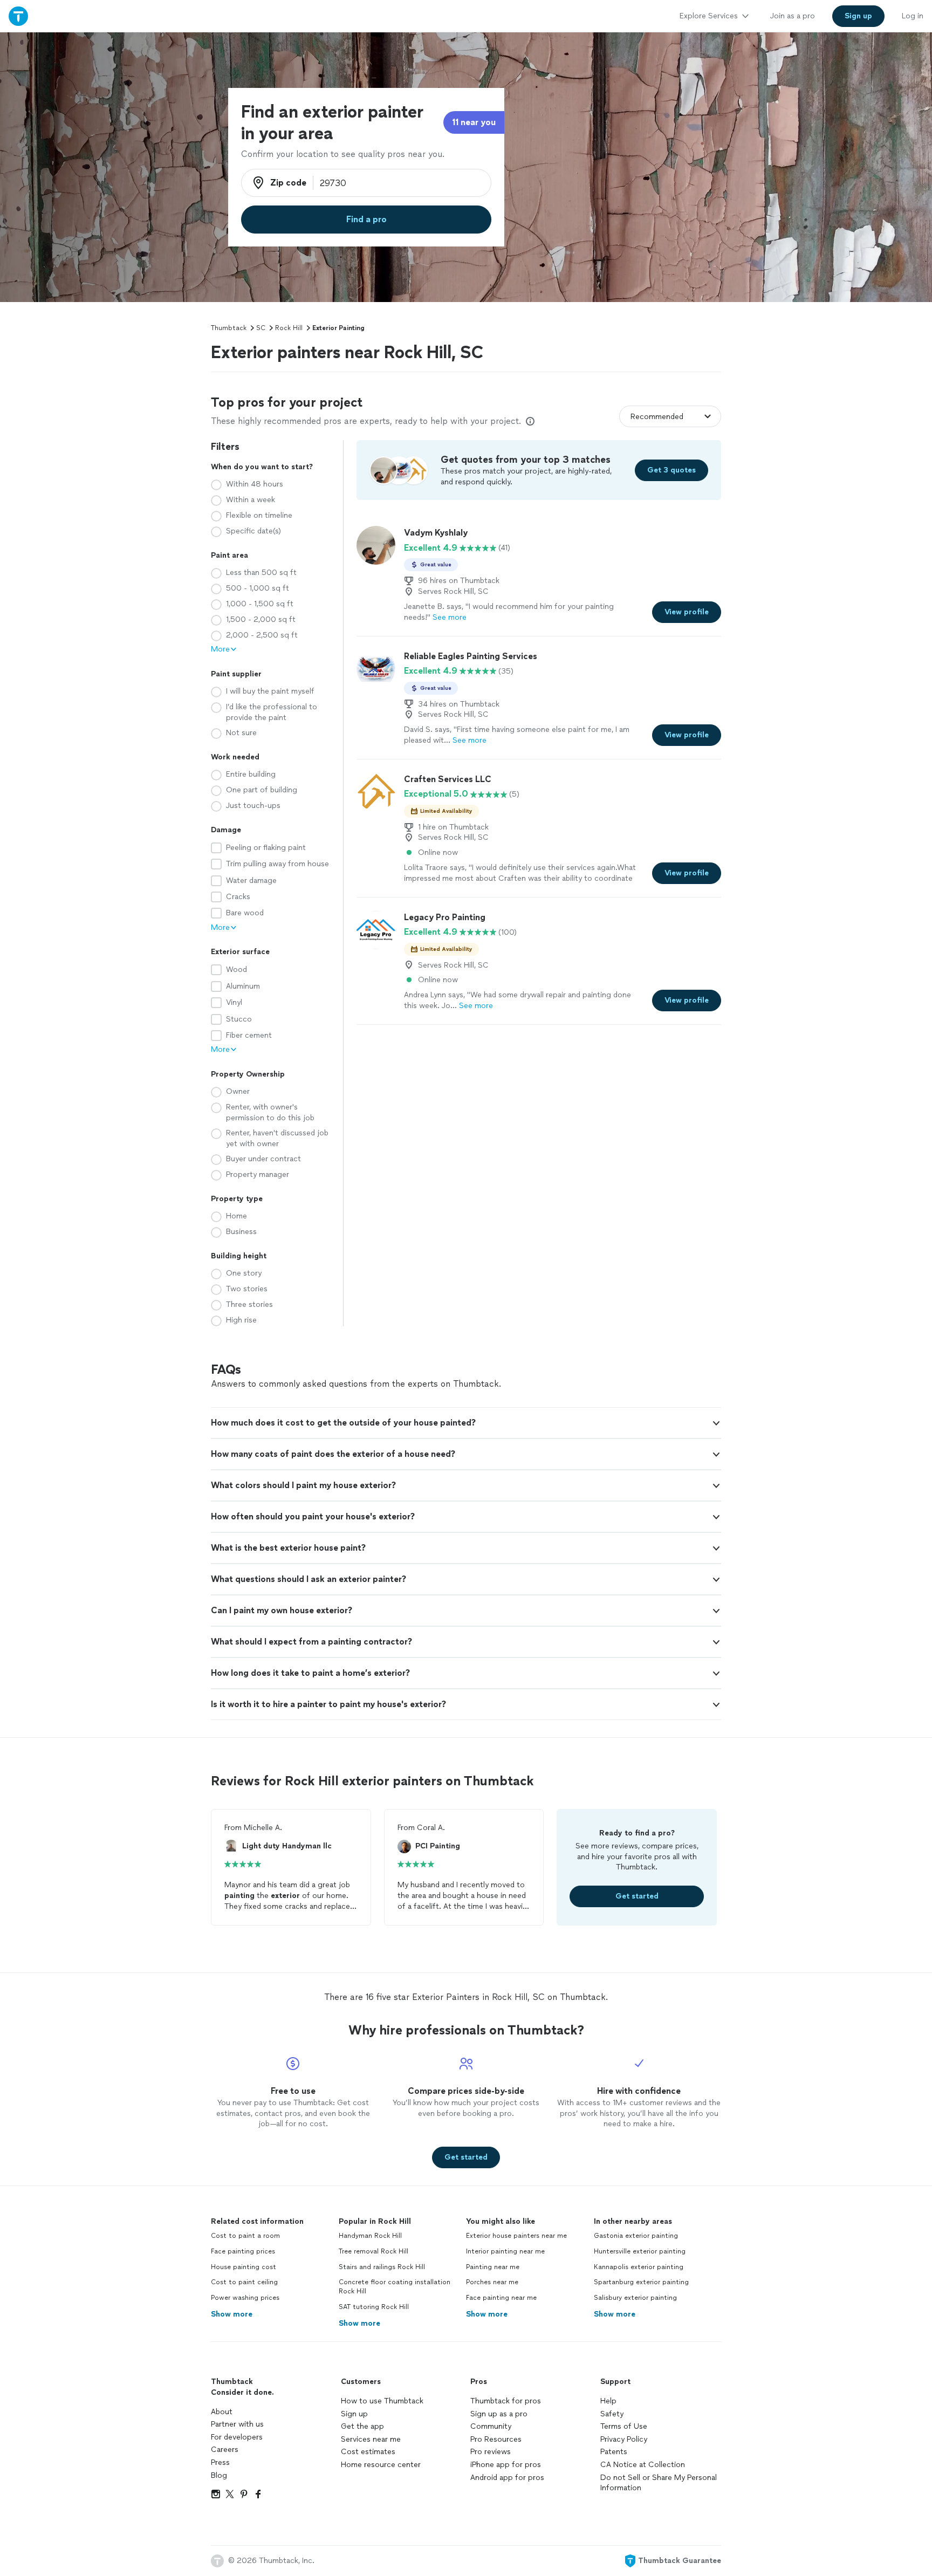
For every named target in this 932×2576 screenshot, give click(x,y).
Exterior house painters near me (516, 2236)
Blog (219, 2475)
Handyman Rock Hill (370, 2236)
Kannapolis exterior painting (639, 2267)
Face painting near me (501, 2298)
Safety (612, 2414)
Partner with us (237, 2424)
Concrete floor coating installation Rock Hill (395, 2287)
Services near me (371, 2439)
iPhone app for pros (506, 2465)
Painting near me (493, 2267)
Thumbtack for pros (506, 2401)
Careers (225, 2450)
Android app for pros (507, 2478)
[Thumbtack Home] (18, 16)
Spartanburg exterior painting (641, 2282)
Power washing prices (245, 2298)
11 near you (474, 122)
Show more (232, 2314)
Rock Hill (289, 328)
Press (220, 2462)
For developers (237, 2437)
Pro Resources (496, 2439)
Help (608, 2401)
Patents (614, 2452)
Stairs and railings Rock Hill (382, 2267)
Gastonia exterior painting (636, 2236)
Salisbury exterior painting (635, 2298)
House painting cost (244, 2267)
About (222, 2412)
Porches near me (492, 2282)
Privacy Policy (624, 2439)
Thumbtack (229, 328)
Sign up (354, 2414)
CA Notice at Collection (643, 2465)
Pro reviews (491, 2452)
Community (491, 2426)
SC (261, 328)
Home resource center (381, 2465)
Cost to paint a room (245, 2236)
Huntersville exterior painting (640, 2251)
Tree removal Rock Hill (374, 2251)
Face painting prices (243, 2251)
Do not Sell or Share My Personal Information (659, 2483)
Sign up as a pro (499, 2414)
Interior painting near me (505, 2251)
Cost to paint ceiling (244, 2282)
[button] (466, 1423)
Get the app (362, 2426)
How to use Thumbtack (382, 2401)
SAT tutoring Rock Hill (374, 2307)
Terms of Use (624, 2426)
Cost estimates (368, 2452)
